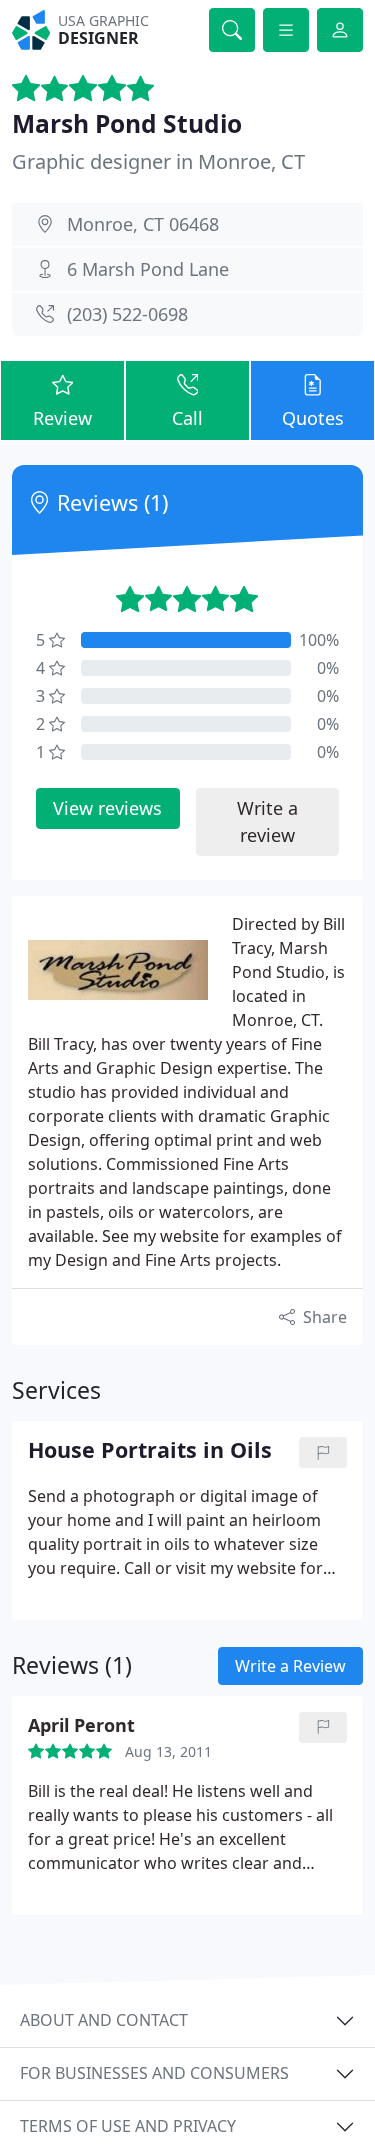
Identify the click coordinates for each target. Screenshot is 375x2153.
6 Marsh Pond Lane (148, 269)
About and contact (104, 2020)
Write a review (267, 821)
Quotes (313, 418)
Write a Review (290, 1666)
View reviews (107, 808)
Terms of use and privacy (128, 2126)
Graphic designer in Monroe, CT (158, 161)
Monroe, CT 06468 (143, 224)
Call (187, 418)
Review (62, 418)
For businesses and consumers (154, 2073)
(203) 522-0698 (127, 314)
